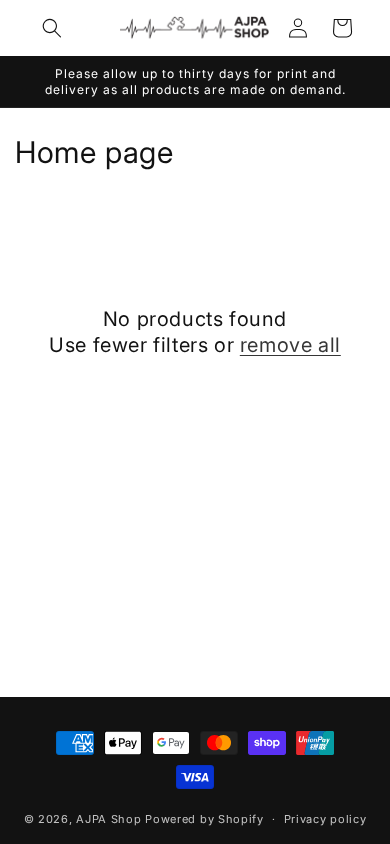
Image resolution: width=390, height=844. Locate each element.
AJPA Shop (108, 819)
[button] (52, 28)
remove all (290, 345)
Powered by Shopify (204, 819)
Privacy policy (325, 819)
